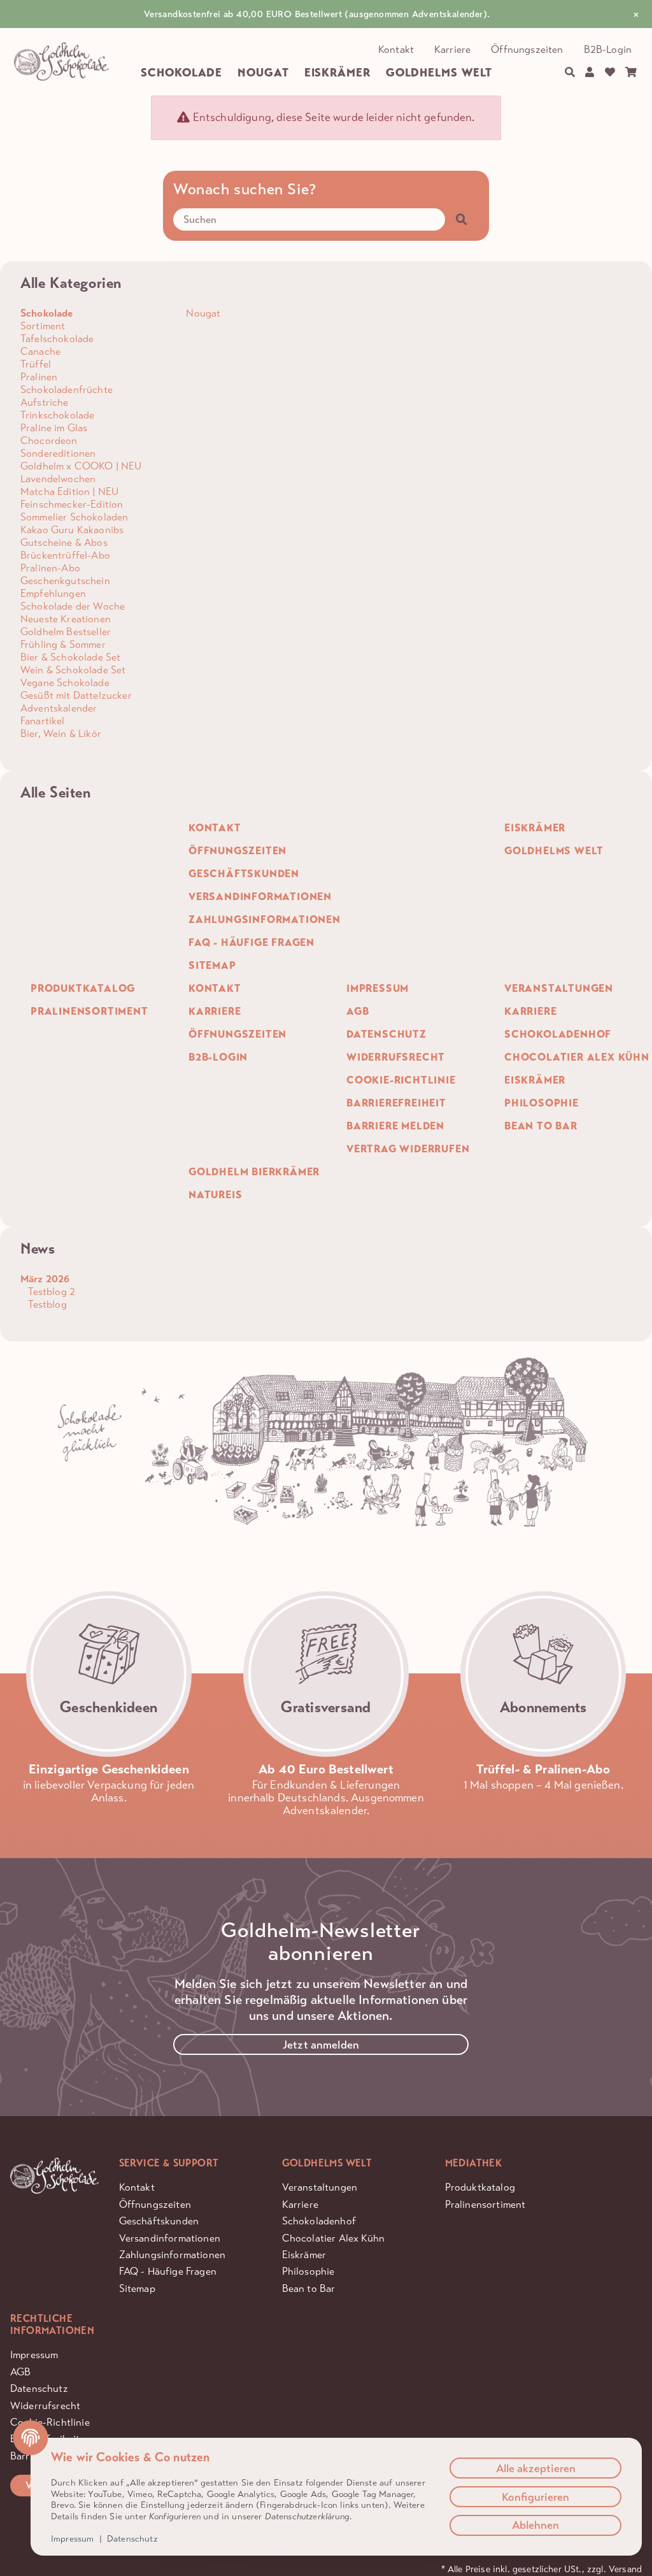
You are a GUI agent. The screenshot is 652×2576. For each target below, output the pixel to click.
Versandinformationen (170, 2238)
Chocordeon (49, 440)
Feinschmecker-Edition (72, 504)
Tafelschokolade (57, 339)
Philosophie (308, 2271)
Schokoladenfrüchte (67, 390)
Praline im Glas (54, 428)
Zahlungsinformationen (172, 2255)
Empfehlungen (53, 593)
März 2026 (45, 1279)
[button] (590, 73)
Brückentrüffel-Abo (65, 555)
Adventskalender (59, 708)
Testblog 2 (50, 1292)
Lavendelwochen (58, 479)
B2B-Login (608, 49)
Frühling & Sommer (63, 644)
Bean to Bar (309, 2288)
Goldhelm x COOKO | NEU (81, 466)
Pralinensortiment (485, 2204)
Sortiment (43, 326)
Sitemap (137, 2288)
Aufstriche (45, 402)
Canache (40, 351)
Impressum (34, 2355)
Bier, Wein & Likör (61, 733)
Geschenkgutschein (65, 581)
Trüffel (36, 364)
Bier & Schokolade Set (70, 657)
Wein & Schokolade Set (73, 670)
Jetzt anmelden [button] (321, 2045)
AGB (20, 2372)
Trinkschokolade (57, 415)
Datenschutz (39, 2388)
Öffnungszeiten (527, 49)
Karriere (452, 49)
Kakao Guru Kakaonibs (72, 530)
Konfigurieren (535, 2497)
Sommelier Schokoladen (74, 517)
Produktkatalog (480, 2187)
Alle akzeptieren (536, 2468)
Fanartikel (43, 721)
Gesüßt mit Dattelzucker (76, 695)
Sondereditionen (58, 453)
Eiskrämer (304, 2255)
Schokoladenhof (319, 2221)
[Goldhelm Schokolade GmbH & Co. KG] (61, 62)
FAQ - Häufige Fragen (168, 2271)
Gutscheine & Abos (64, 542)
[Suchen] (570, 73)
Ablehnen (535, 2525)
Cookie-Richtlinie (50, 2422)
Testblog (46, 1304)
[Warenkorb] (631, 73)
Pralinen (39, 377)
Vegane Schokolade (65, 683)
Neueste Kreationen (66, 619)
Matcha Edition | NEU (69, 491)
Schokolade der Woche (73, 606)
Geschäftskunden (159, 2221)
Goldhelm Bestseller (66, 632)
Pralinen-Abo (50, 568)
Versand (625, 2569)
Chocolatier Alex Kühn (333, 2238)
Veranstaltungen (320, 2187)
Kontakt (396, 49)
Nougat (202, 313)
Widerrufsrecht (45, 2406)
